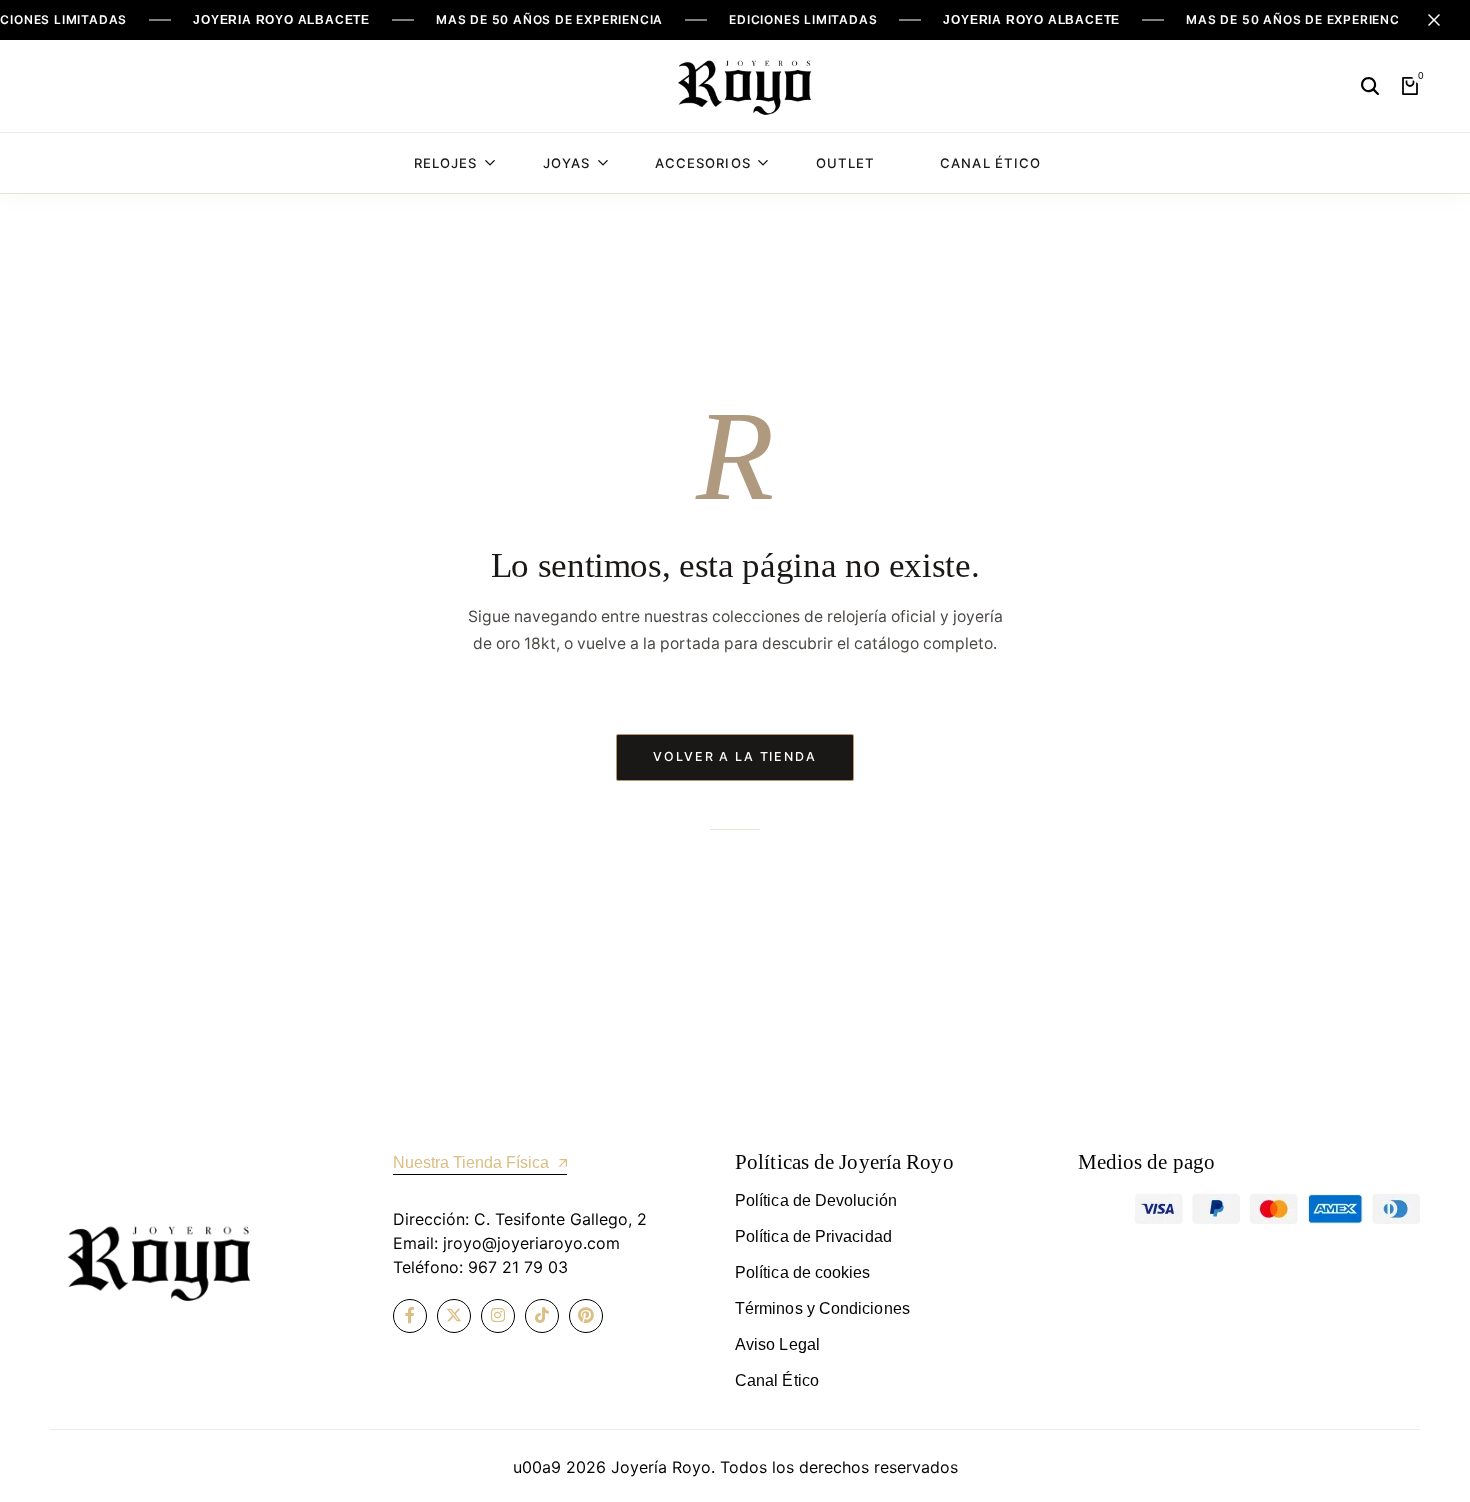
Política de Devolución (816, 1200)
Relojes (445, 163)
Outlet (845, 163)
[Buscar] (1370, 86)
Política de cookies (803, 1272)
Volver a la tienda (735, 756)
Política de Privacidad (813, 1236)
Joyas (566, 163)
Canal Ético (990, 163)
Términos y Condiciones (822, 1308)
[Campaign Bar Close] (1434, 20)
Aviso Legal (777, 1344)
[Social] (410, 1316)
